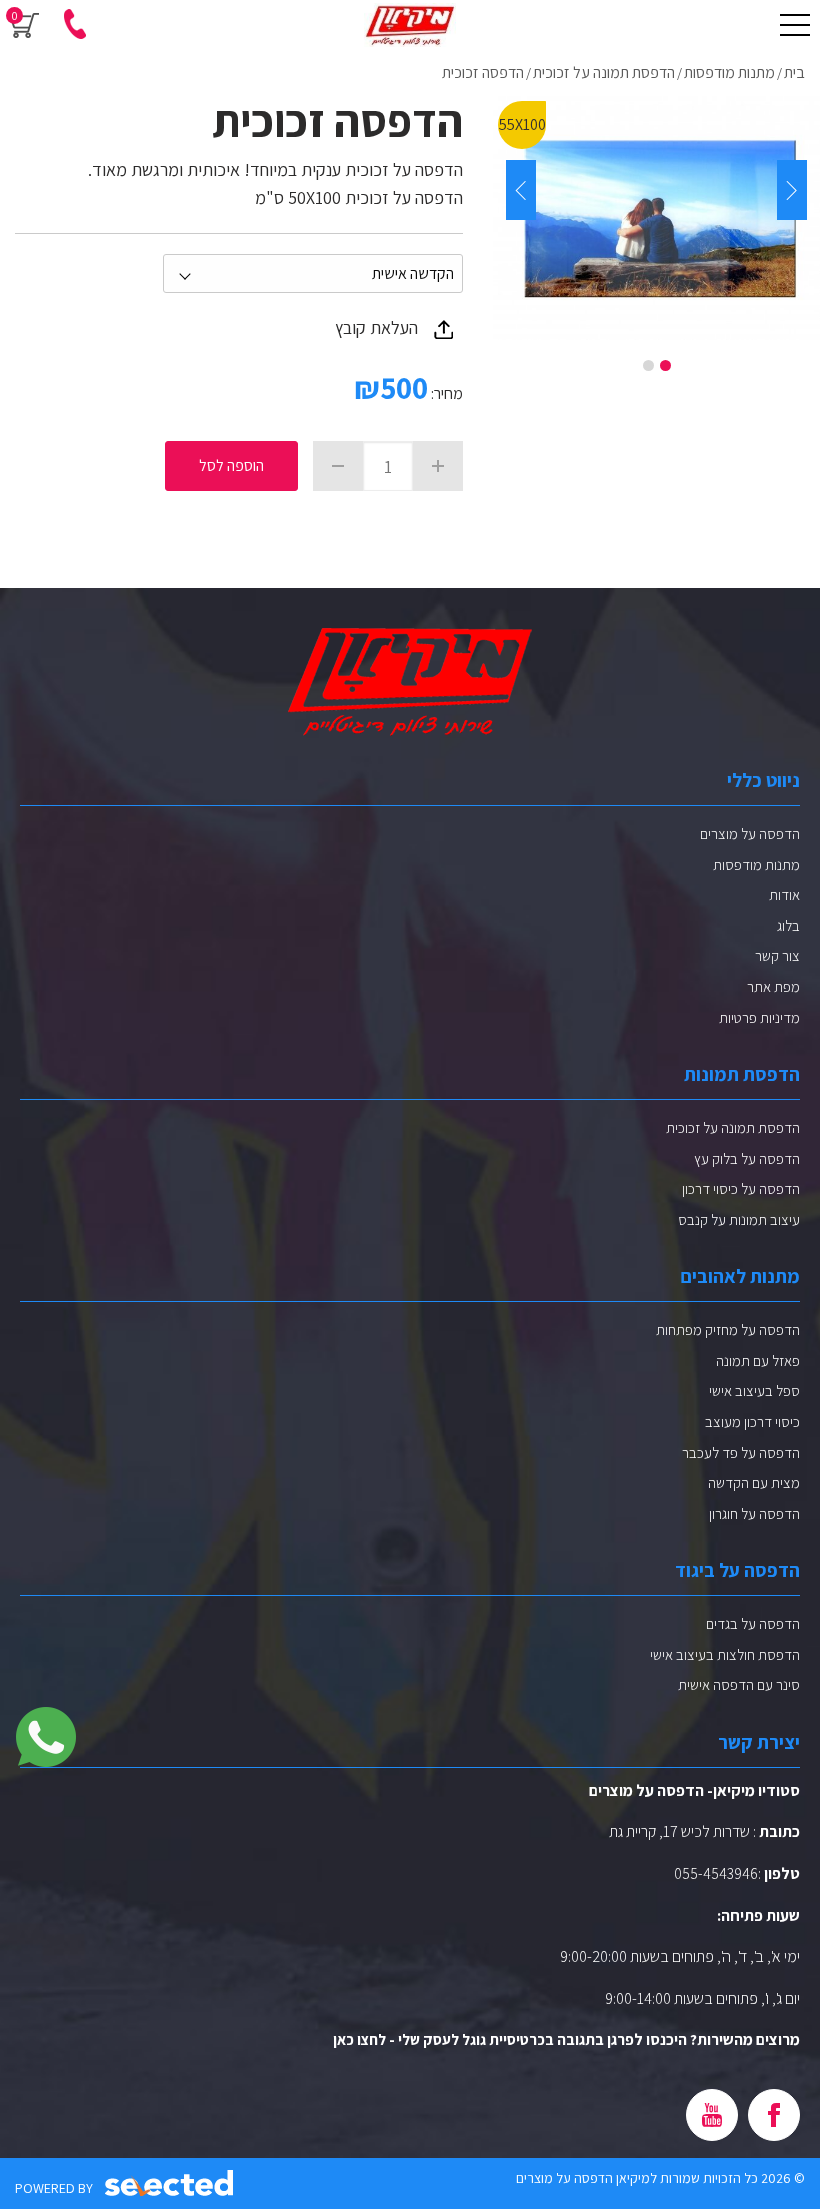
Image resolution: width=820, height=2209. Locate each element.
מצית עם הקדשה (754, 1482)
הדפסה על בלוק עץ (747, 1158)
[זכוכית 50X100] (656, 218)
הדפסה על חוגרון (754, 1513)
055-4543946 (716, 1873)
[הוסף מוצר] (438, 466)
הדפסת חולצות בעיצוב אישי (725, 1654)
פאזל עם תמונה (758, 1360)
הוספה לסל (231, 465)
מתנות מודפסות (756, 864)
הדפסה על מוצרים (750, 833)
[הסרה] (338, 466)
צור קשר (777, 955)
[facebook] (774, 2115)
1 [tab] (665, 365)
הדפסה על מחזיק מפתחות (728, 1329)
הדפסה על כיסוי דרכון (741, 1188)
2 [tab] (648, 365)
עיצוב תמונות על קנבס (739, 1219)
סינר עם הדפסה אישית (739, 1684)
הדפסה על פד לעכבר (741, 1452)
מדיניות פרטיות (759, 1017)
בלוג (788, 925)
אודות (784, 894)
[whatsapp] (46, 1737)
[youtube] (712, 2115)
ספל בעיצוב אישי (754, 1390)
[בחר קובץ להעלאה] (443, 328)
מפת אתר (773, 986)
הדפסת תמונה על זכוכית (733, 1127)
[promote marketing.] (170, 2183)
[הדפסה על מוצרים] (410, 25)
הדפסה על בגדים (753, 1623)
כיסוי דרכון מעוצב (752, 1421)
